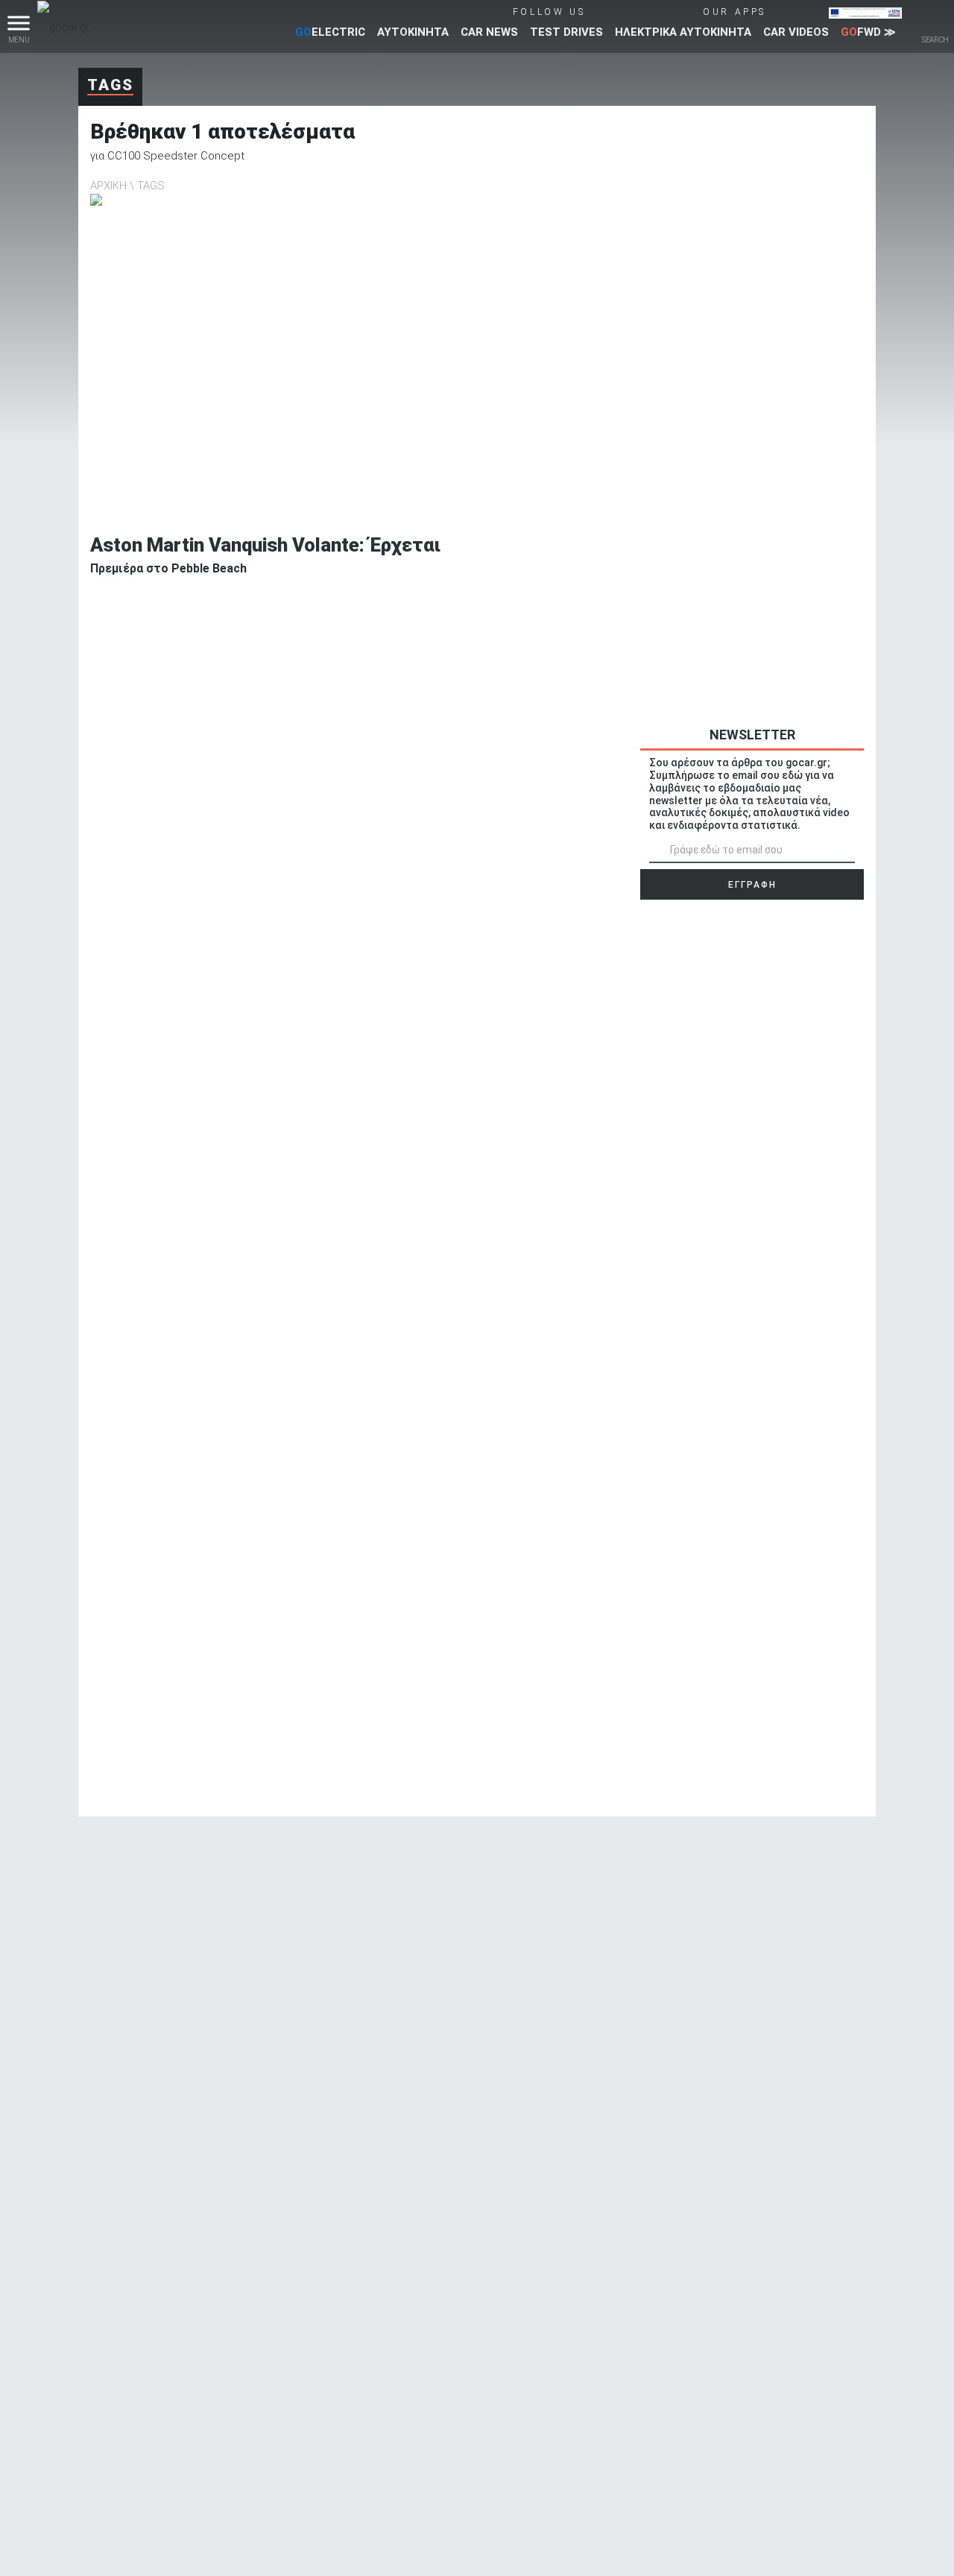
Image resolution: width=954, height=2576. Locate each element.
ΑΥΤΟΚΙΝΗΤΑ (413, 32)
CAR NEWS (489, 32)
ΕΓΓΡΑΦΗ (752, 885)
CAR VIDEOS (796, 32)
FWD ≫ (868, 32)
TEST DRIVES (566, 32)
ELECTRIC (330, 32)
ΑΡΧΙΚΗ (108, 186)
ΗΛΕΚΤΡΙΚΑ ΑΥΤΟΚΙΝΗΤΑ (683, 32)
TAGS (151, 186)
